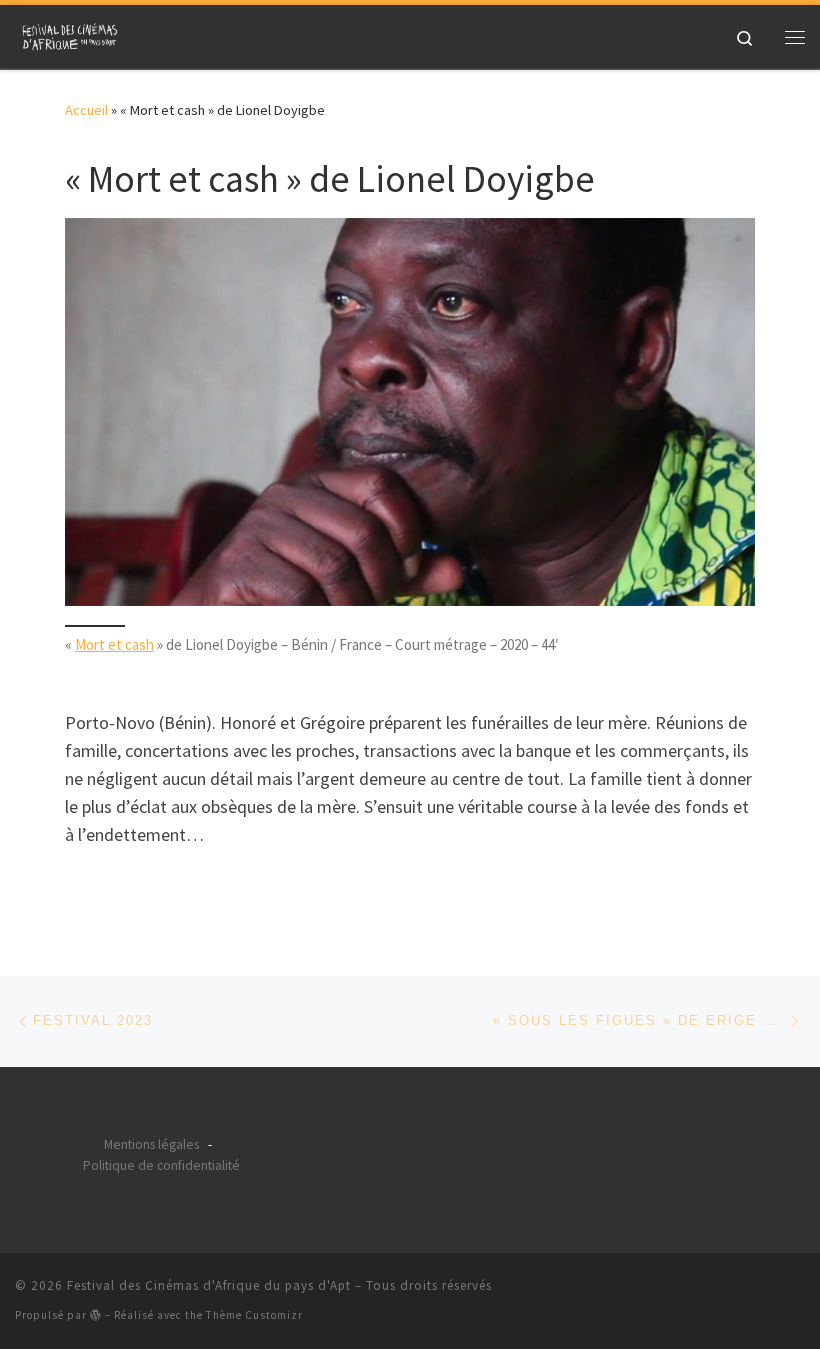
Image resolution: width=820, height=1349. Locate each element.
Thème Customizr (254, 1315)
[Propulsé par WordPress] (96, 1314)
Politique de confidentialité (161, 1165)
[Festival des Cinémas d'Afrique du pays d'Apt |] (71, 34)
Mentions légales (151, 1144)
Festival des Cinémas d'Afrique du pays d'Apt (209, 1285)
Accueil (86, 110)
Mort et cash (114, 644)
